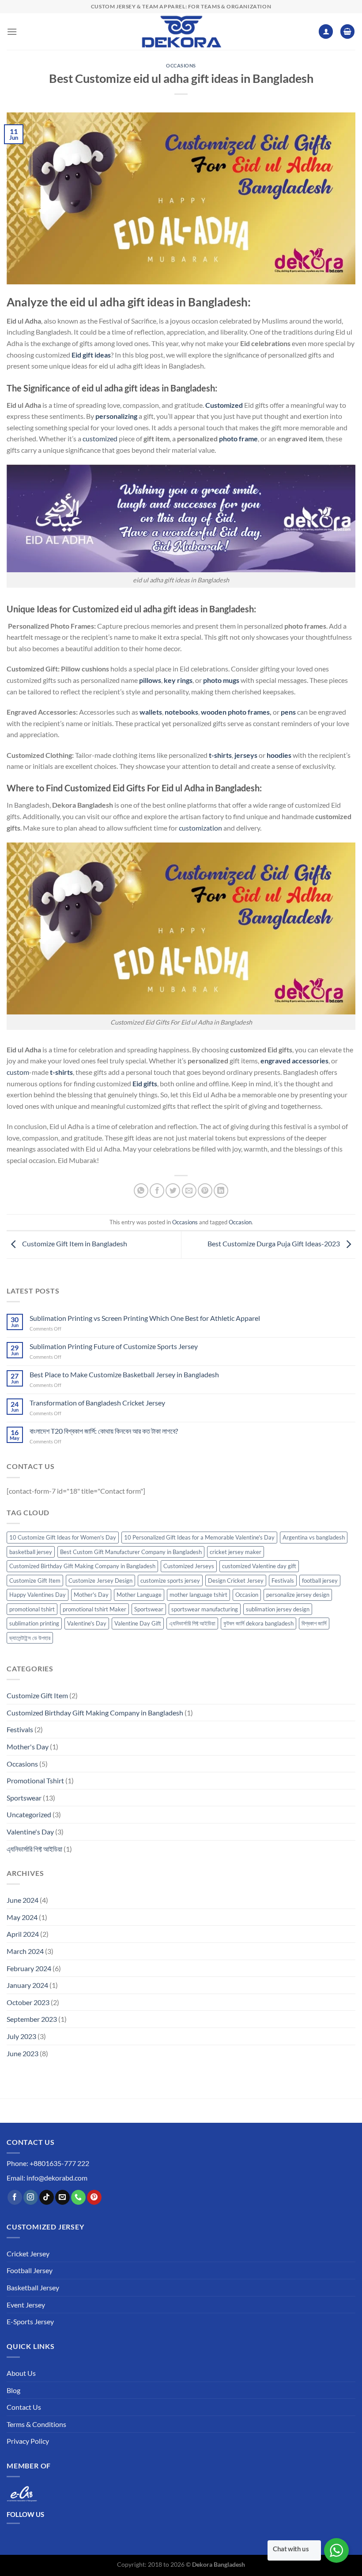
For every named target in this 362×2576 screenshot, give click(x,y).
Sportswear (149, 1609)
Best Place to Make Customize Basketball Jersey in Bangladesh (124, 1374)
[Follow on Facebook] (15, 2197)
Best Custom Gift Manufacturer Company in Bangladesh (131, 1552)
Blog (13, 2390)
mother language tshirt (198, 1595)
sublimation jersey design (278, 1609)
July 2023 (21, 2036)
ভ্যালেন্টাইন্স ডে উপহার (30, 1638)
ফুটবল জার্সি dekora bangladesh (258, 1623)
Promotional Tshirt (35, 1780)
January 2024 (27, 1985)
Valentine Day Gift (138, 1623)
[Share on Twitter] (173, 1191)
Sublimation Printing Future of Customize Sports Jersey (114, 1346)
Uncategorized (29, 1814)
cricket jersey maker (236, 1552)
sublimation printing (34, 1623)
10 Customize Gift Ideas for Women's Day (63, 1537)
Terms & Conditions (36, 2424)
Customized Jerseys (189, 1566)
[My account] (326, 32)
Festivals (283, 1581)
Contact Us (24, 2407)
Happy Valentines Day (38, 1595)
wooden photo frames (235, 712)
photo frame (238, 438)
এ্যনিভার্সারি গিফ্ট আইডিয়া (192, 1623)
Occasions (181, 65)
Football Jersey (30, 2270)
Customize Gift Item (35, 1581)
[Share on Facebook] (157, 1191)
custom (18, 1072)
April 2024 (23, 1934)
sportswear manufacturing (205, 1609)
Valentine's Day (87, 1623)
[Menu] (12, 32)
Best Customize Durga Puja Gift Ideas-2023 (274, 1243)
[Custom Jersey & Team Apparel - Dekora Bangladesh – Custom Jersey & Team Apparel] (181, 32)
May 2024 (22, 1917)
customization (200, 828)
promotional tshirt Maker (94, 1609)
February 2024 (29, 1968)
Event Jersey (26, 2305)
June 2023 (23, 2053)
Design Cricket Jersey (236, 1581)
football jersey (320, 1581)
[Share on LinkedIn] (221, 1191)
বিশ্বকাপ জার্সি (314, 1623)
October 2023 (28, 2002)
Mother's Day (91, 1595)
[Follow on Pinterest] (94, 2197)
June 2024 (23, 1900)
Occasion (240, 1222)
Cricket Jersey (28, 2254)
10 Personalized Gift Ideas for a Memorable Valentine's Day (199, 1537)
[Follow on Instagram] (31, 2197)
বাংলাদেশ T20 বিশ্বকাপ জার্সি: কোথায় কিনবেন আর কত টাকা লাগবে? (104, 1431)
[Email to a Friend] (189, 1191)
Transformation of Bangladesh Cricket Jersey (97, 1403)
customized (100, 438)
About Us (21, 2373)
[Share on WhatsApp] (141, 1191)
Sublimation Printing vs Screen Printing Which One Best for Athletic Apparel (145, 1318)
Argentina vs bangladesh (314, 1537)
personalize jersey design (298, 1595)
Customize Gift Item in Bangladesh (74, 1243)
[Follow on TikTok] (47, 2197)
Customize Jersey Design (100, 1581)
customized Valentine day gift (259, 1566)
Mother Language (139, 1595)
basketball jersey (31, 1552)
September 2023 (32, 2019)
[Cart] (347, 32)
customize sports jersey (170, 1581)
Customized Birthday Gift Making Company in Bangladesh (82, 1566)
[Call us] (78, 2197)
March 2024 (25, 1951)
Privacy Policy (28, 2441)
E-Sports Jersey (30, 2321)
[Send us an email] (62, 2197)
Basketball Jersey (33, 2287)
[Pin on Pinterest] (205, 1191)
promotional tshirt (32, 1609)
